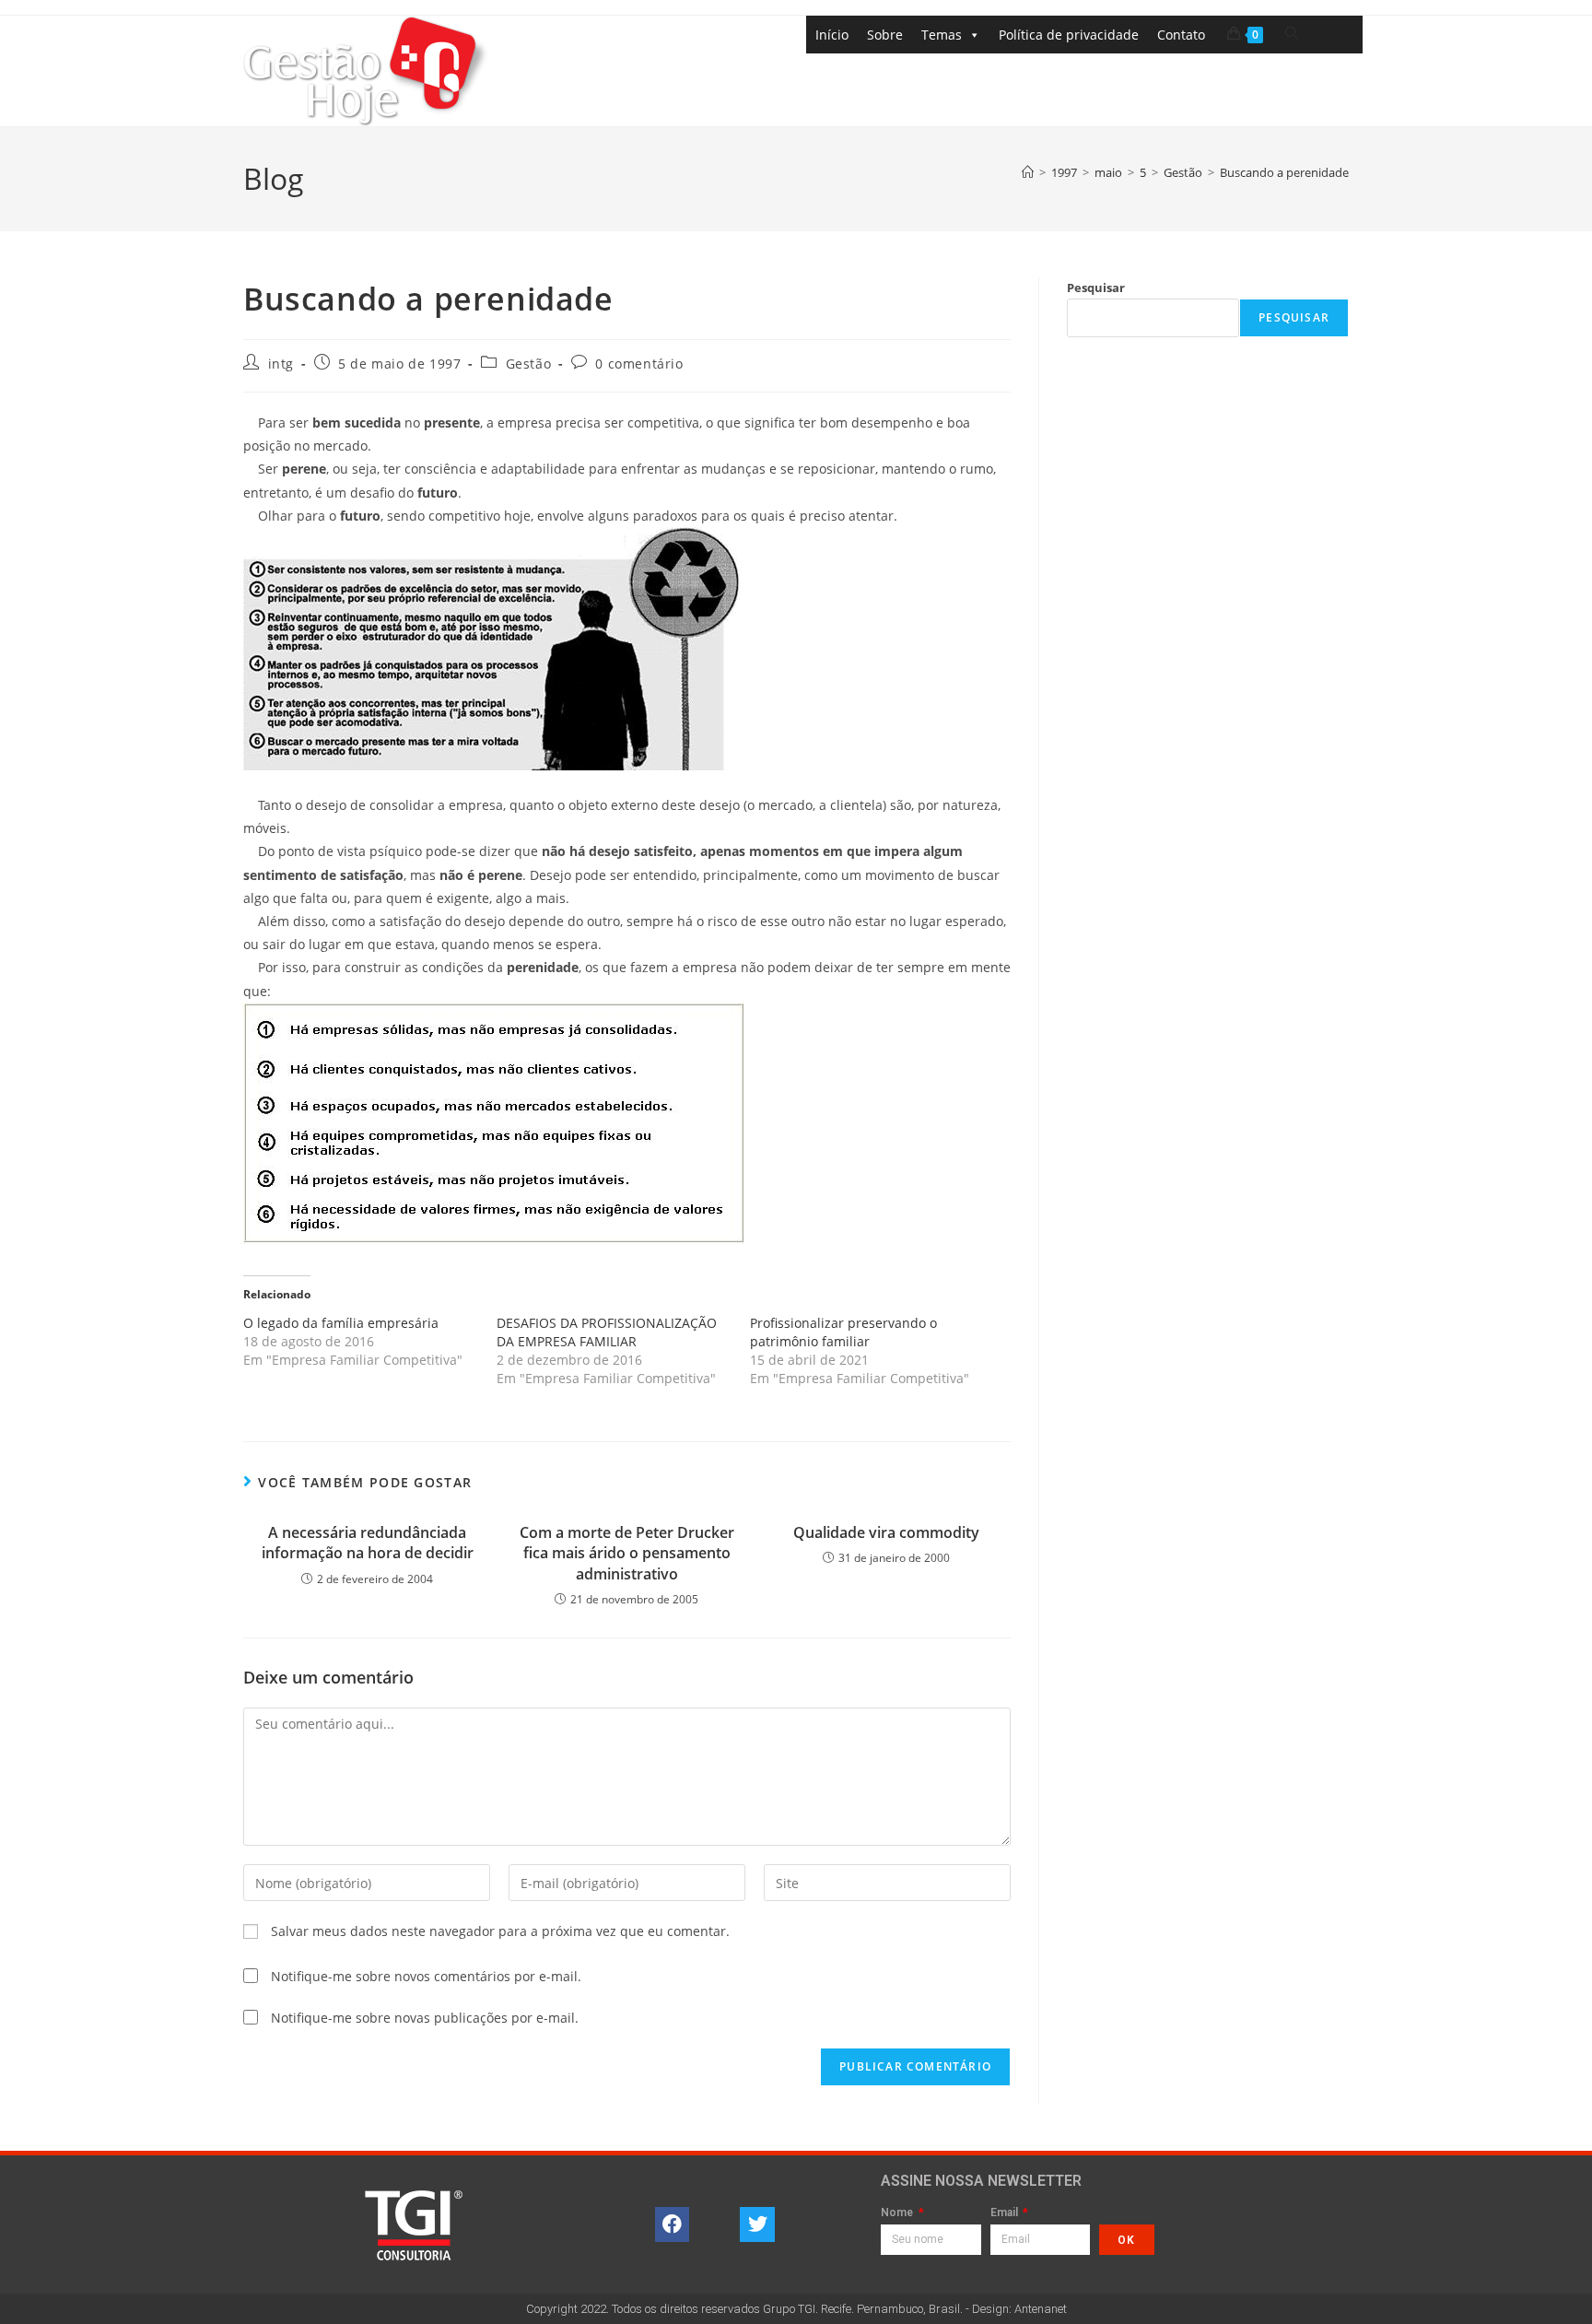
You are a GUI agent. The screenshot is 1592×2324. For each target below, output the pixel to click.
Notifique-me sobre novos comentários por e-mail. (426, 1976)
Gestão (529, 364)
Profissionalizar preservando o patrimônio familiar (843, 1332)
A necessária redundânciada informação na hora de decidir (368, 1543)
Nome (898, 2213)
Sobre (885, 35)
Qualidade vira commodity (886, 1532)
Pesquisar (1096, 288)
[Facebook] (673, 2224)
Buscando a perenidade (1284, 172)
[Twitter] (757, 2224)
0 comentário (639, 364)
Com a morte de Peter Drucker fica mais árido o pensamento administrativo (627, 1553)
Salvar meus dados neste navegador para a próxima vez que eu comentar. (500, 1931)
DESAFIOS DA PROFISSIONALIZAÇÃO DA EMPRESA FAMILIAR (607, 1332)
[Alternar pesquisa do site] (1292, 34)
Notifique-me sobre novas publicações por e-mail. (425, 2018)
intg (281, 364)
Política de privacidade (1069, 35)
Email (1006, 2213)
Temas (942, 35)
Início (832, 35)
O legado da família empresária (341, 1323)
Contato (1181, 35)
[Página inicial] (1028, 172)
